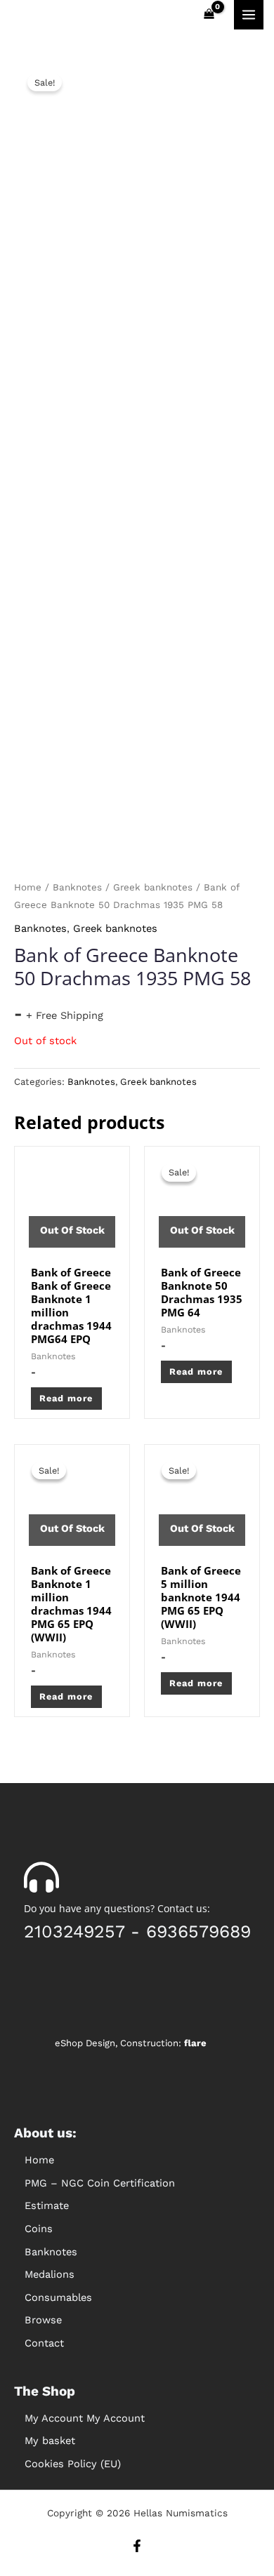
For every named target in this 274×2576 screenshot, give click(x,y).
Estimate (47, 2205)
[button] (137, 2229)
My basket (50, 2441)
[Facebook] (137, 2546)
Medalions (50, 2274)
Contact (44, 2343)
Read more (66, 1398)
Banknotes (77, 887)
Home (28, 887)
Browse (43, 2320)
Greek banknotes (153, 887)
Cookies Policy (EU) (73, 2464)
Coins (39, 2229)
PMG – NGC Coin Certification (100, 2183)
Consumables (58, 2297)
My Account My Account (85, 2418)
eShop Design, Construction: (131, 2043)
